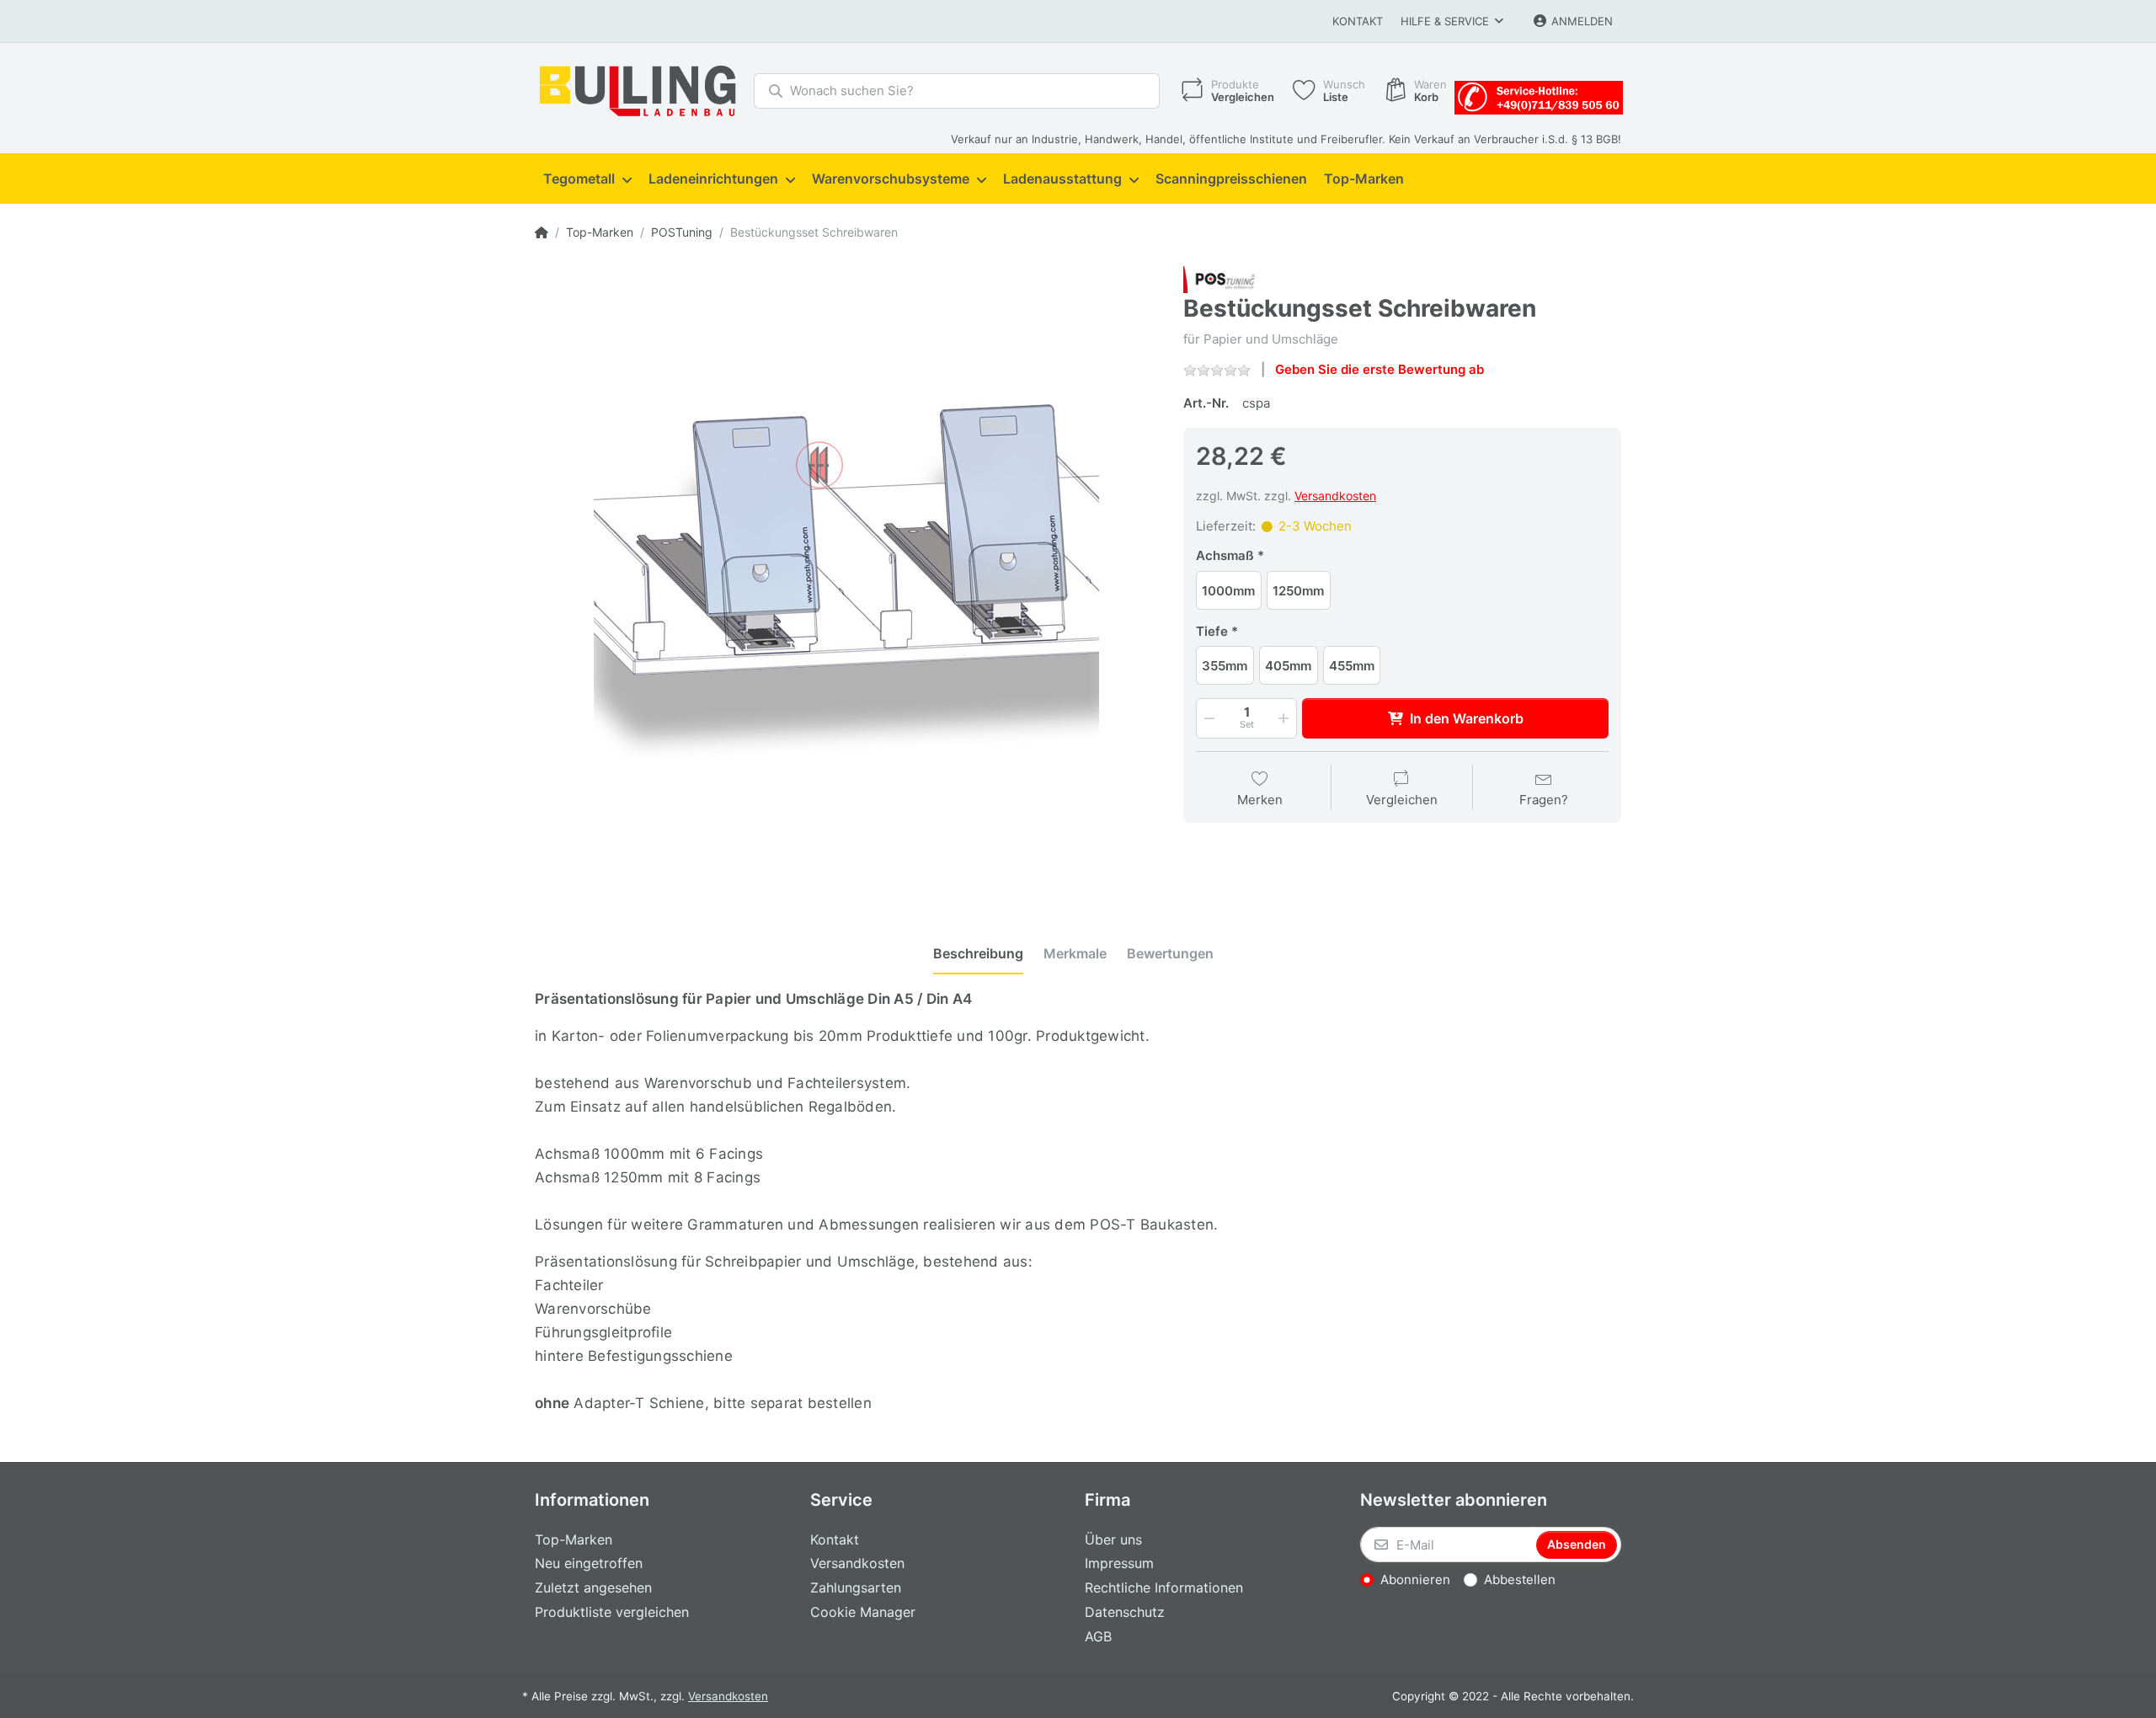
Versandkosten (1335, 496)
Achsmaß (1225, 555)
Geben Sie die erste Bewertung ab (1380, 369)
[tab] (978, 954)
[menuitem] (587, 179)
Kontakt (1358, 21)
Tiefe (1212, 631)
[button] (1208, 718)
